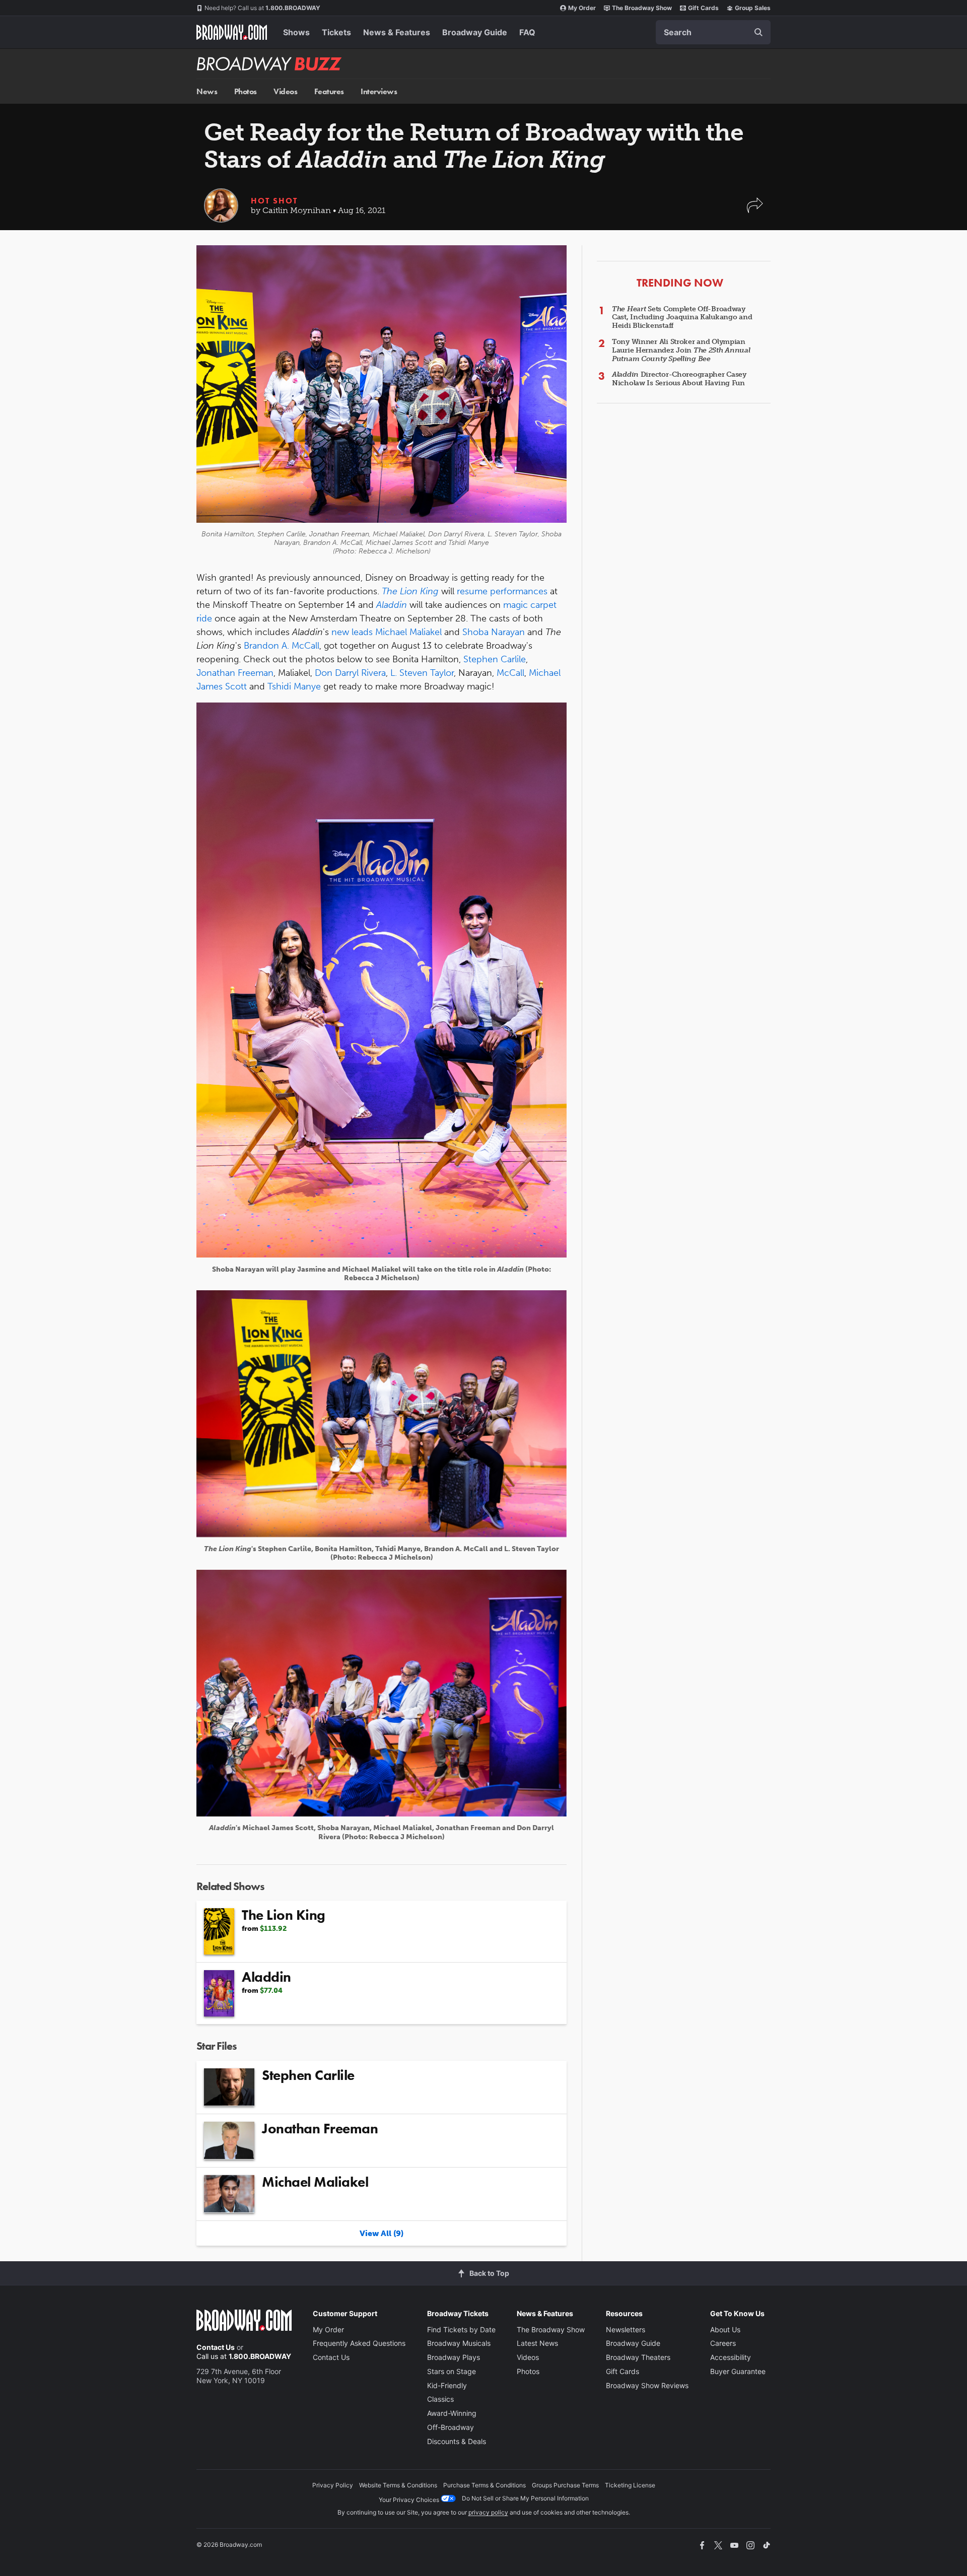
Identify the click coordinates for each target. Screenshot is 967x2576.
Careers (723, 2343)
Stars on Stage (452, 2371)
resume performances (502, 591)
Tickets (336, 32)
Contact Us (216, 2347)
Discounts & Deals (457, 2441)
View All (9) (382, 2233)
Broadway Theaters (638, 2357)
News (207, 91)
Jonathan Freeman (235, 673)
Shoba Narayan (494, 632)
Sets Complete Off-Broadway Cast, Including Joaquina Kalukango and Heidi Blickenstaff (682, 318)
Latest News (537, 2343)
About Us (725, 2329)
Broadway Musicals (459, 2343)
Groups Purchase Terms (565, 2485)
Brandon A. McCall (282, 646)
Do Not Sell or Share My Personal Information (525, 2498)
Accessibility (731, 2357)
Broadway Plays (454, 2357)
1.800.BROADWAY (262, 8)
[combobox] (713, 32)
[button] (755, 210)
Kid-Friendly (447, 2385)
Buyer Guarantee (738, 2371)
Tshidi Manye (294, 686)
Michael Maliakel (408, 632)
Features (329, 91)
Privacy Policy (333, 2485)
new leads (352, 632)
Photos (246, 91)
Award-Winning (452, 2413)
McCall (510, 673)
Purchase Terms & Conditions (485, 2485)
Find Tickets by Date (461, 2329)
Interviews (379, 91)
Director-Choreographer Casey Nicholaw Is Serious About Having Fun (679, 379)
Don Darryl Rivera (350, 673)
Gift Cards (703, 8)
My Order (582, 8)
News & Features (397, 32)
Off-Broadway (451, 2427)
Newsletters (626, 2329)
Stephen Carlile (495, 659)
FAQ (527, 32)
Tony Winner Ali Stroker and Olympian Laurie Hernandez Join (681, 350)
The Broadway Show (642, 8)
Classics (440, 2399)
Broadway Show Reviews (647, 2385)
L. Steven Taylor (422, 673)
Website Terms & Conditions (398, 2485)
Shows (296, 32)
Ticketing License (630, 2485)
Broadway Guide (475, 32)
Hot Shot (274, 201)
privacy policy (488, 2512)
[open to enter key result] (758, 32)
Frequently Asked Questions (359, 2343)
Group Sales (753, 8)
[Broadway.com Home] (232, 32)
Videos (285, 91)
